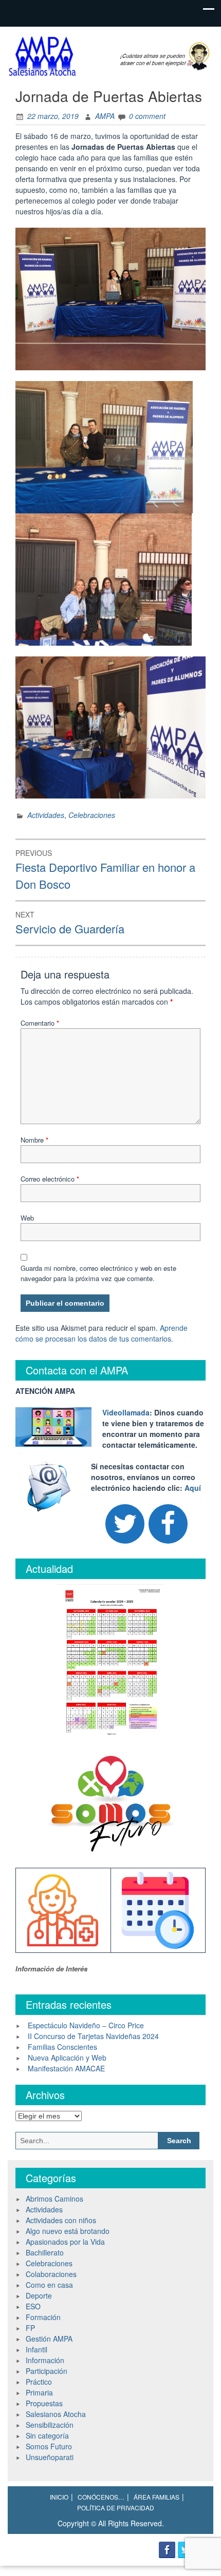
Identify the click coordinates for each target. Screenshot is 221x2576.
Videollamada (126, 1412)
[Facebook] (168, 1524)
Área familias (156, 2497)
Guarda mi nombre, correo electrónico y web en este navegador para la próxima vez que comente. (98, 1273)
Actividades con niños (61, 2220)
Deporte (39, 2295)
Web (27, 1218)
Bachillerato (45, 2252)
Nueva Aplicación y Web (67, 2058)
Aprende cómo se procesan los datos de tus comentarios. (102, 1333)
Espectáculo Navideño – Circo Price (86, 2025)
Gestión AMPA (49, 2339)
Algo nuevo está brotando (68, 2231)
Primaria (39, 2392)
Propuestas (44, 2403)
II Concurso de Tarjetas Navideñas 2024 (93, 2036)
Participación (47, 2371)
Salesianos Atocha (56, 2414)
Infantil (36, 2349)
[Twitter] (125, 1524)
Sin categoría (47, 2435)
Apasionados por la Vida (65, 2242)
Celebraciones (92, 815)
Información (45, 2360)
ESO (33, 2306)
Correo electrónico (50, 1179)
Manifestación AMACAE (66, 2068)
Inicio (59, 2497)
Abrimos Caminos (54, 2199)
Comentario (40, 1023)
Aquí (193, 1488)
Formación (43, 2317)
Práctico (39, 2382)
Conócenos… (101, 2497)
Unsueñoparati (50, 2457)
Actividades (46, 815)
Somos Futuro (49, 2446)
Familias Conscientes (62, 2047)
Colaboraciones (51, 2274)
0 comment (147, 116)
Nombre (34, 1140)
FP (30, 2328)
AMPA (105, 116)
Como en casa (49, 2285)
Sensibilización (50, 2425)
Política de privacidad (116, 2508)
